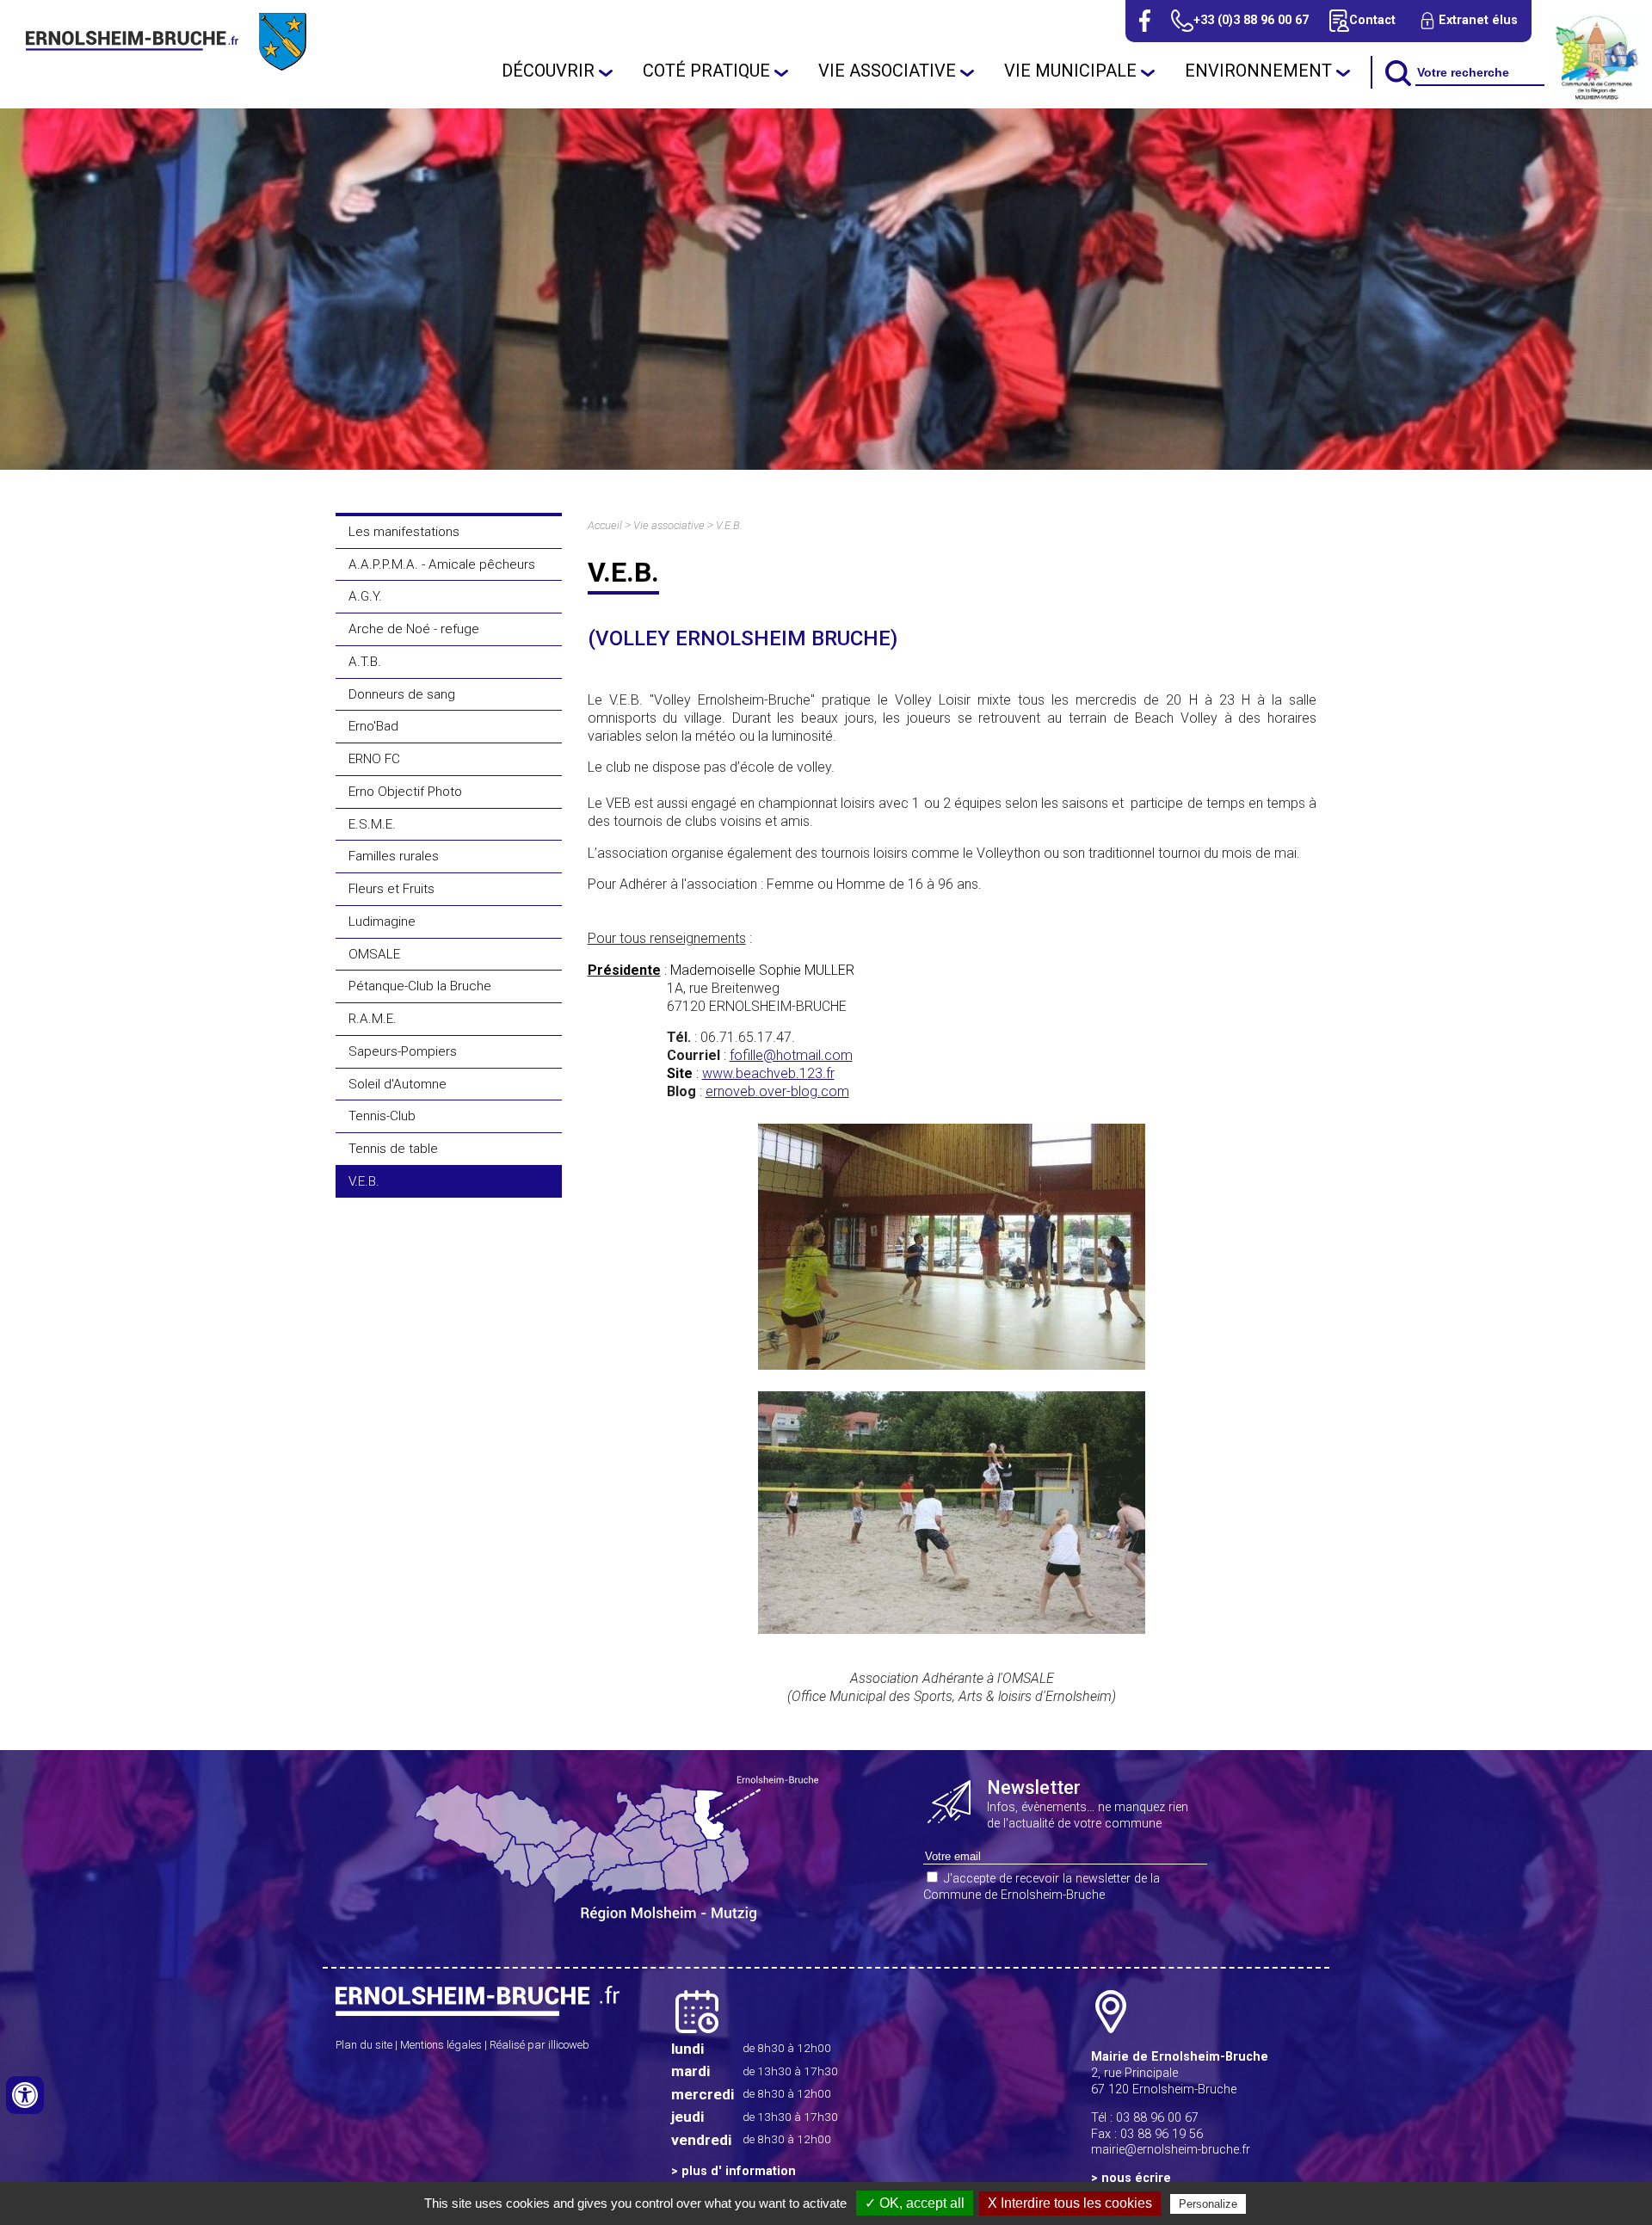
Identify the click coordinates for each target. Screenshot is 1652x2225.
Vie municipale (1070, 71)
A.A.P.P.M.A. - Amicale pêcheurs (442, 564)
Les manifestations (404, 532)
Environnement (1258, 71)
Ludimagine (382, 921)
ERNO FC (374, 759)
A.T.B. (365, 662)
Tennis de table (393, 1149)
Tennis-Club (382, 1116)
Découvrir (548, 71)
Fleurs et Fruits (391, 889)
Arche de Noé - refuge (414, 629)
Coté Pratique (706, 71)
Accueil (605, 525)
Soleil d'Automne (398, 1084)
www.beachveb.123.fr (768, 1073)
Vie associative (887, 71)
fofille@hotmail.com (791, 1055)
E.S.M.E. (372, 824)
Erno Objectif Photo (405, 792)
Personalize (1208, 2204)
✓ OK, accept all (915, 2203)
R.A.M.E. (373, 1019)
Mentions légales (441, 2045)
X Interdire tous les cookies (1070, 2203)
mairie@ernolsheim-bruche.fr (1171, 2150)
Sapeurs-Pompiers (403, 1051)
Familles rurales (394, 856)
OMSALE (374, 954)
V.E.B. (364, 1181)
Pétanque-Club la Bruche (420, 986)
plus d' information (739, 2171)
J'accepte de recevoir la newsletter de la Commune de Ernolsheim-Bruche (1042, 1887)
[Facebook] (1145, 21)
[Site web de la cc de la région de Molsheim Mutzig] (1598, 99)
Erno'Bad (373, 726)
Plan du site (364, 2045)
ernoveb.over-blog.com (777, 1091)
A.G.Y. (365, 596)
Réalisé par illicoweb (539, 2045)
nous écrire (1136, 2178)
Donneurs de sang (402, 694)
